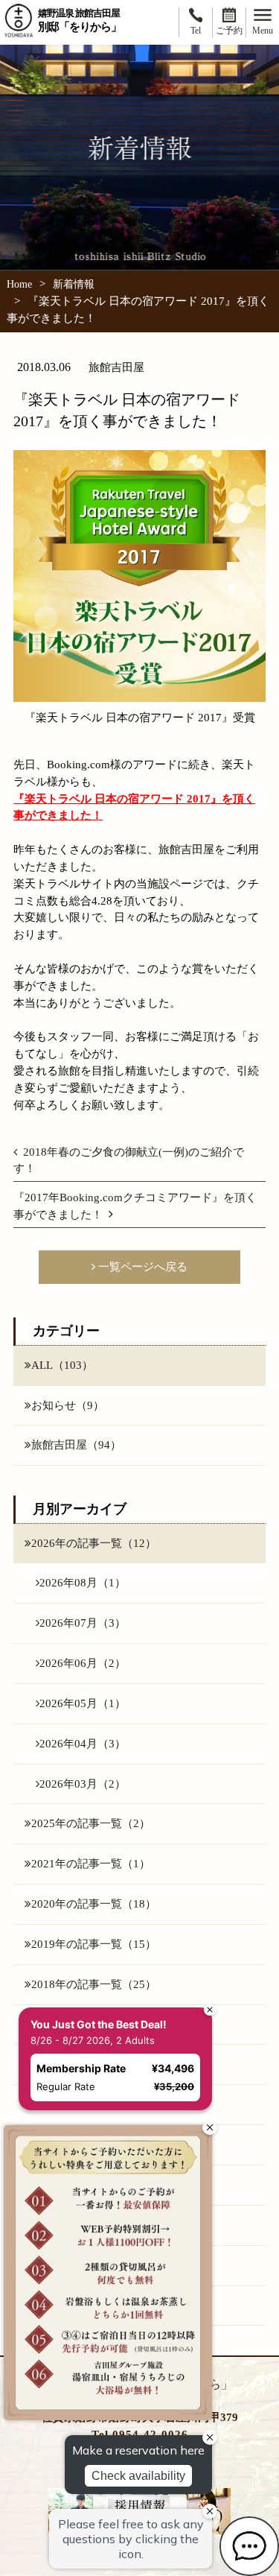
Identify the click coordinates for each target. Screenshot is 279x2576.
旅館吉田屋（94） (76, 1444)
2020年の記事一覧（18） (94, 1903)
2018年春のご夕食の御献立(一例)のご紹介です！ (129, 1160)
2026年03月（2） (83, 1784)
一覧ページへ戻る (141, 1266)
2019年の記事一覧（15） (94, 1944)
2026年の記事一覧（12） (94, 1543)
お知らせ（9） (68, 1405)
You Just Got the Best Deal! (99, 2024)
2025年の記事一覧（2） (91, 1823)
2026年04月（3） (83, 1743)
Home (19, 284)
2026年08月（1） (83, 1582)
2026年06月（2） (83, 1663)
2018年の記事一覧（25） (94, 1984)
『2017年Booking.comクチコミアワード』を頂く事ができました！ (135, 1206)
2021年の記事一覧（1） (91, 1863)
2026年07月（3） (83, 1623)
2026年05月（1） (83, 1703)
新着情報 (74, 284)
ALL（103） (62, 1365)
